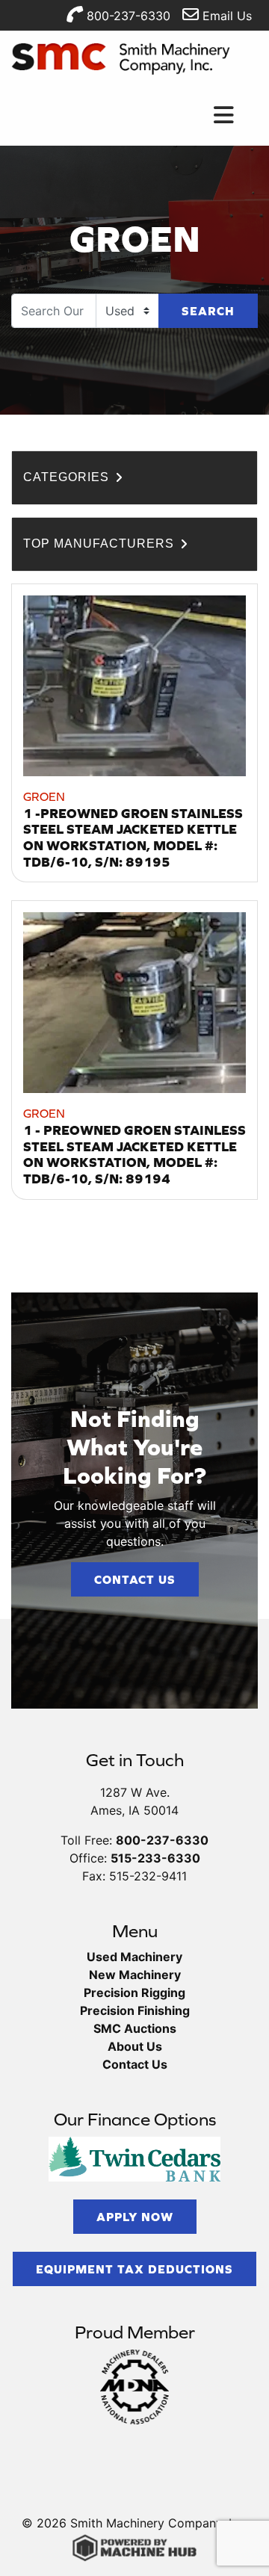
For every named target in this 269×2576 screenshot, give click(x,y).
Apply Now (135, 2217)
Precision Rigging (134, 1993)
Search (208, 311)
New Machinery (135, 1975)
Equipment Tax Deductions (134, 2269)
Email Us (225, 16)
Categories (68, 477)
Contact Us (135, 1579)
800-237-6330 (127, 16)
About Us (135, 2046)
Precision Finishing (135, 2010)
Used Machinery (134, 1957)
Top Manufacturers (101, 544)
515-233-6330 (155, 1858)
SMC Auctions (135, 2028)
